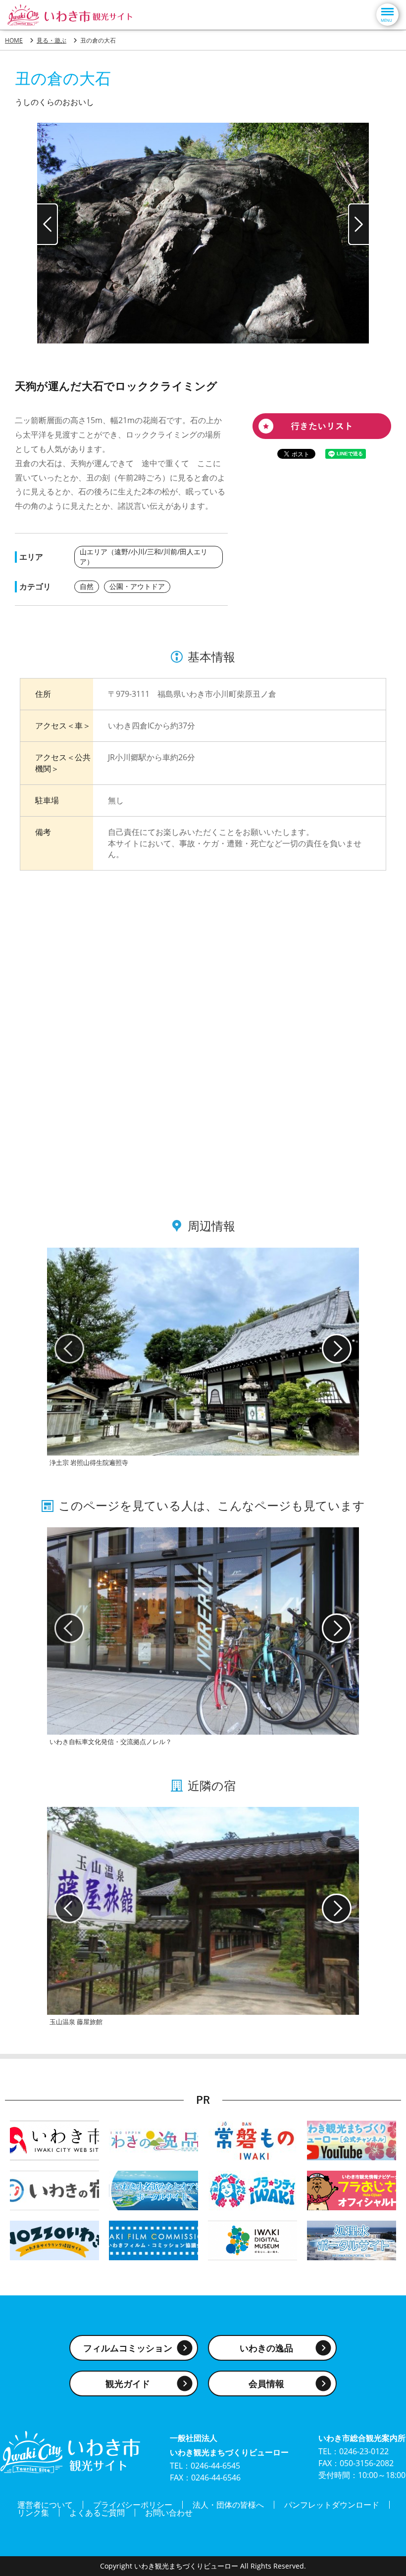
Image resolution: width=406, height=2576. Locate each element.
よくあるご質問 (97, 2513)
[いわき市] (54, 2140)
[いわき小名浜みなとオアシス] (153, 2190)
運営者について (45, 2505)
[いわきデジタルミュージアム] (253, 2240)
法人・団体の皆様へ (228, 2505)
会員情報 (266, 2383)
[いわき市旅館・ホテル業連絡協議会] (54, 2190)
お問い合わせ (169, 2513)
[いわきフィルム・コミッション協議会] (153, 2240)
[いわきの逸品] (153, 2140)
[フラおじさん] (352, 2190)
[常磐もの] (253, 2140)
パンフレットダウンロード (332, 2505)
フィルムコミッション (128, 2348)
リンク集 (33, 2513)
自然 (87, 586)
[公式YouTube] (352, 2140)
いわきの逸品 (266, 2348)
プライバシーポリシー (133, 2505)
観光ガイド (128, 2383)
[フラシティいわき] (253, 2190)
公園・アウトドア (137, 586)
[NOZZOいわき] (54, 2240)
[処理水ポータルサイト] (352, 2240)
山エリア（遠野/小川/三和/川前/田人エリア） (144, 557)
